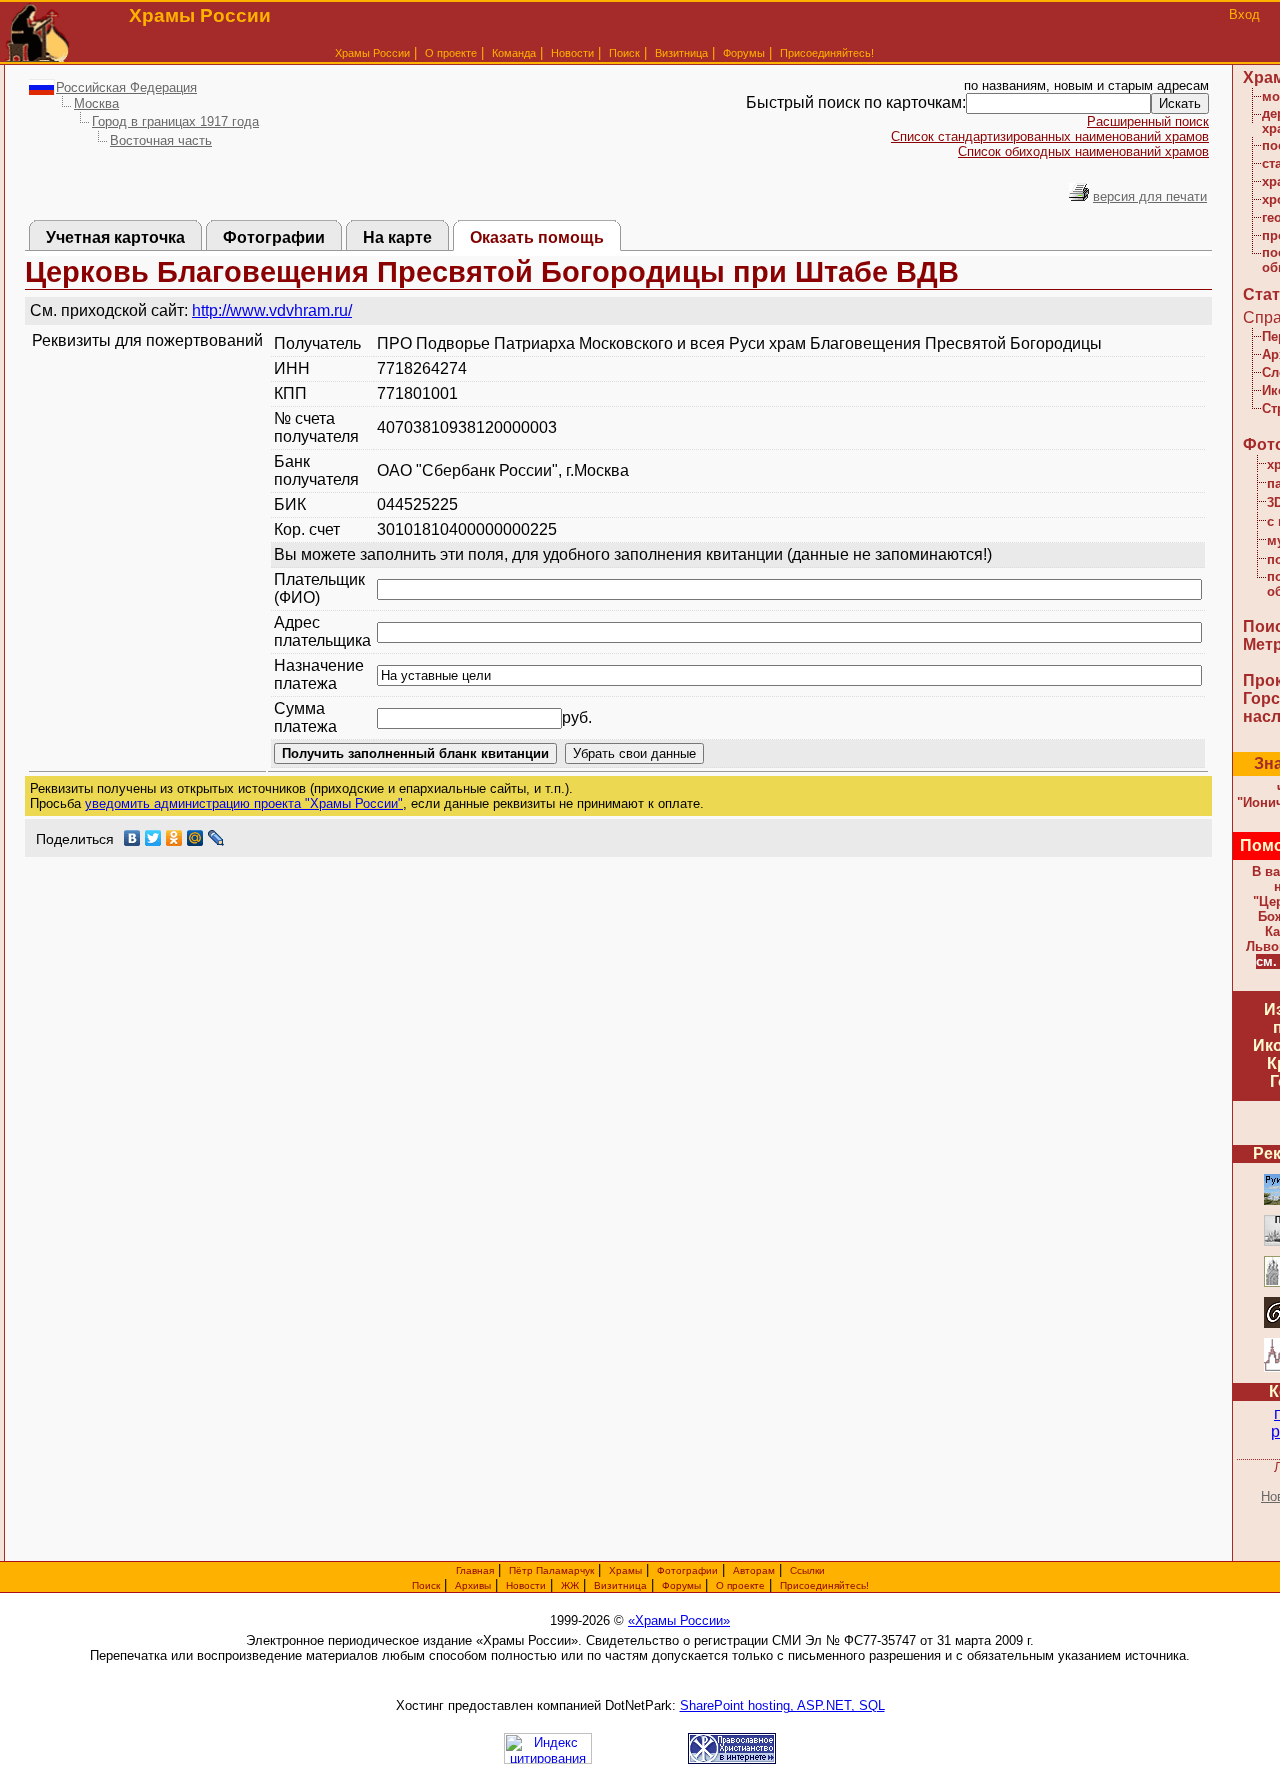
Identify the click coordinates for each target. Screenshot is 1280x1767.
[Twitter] (153, 838)
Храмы (625, 1570)
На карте (397, 237)
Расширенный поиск (1148, 121)
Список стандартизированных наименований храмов (1050, 136)
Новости (572, 53)
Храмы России (372, 53)
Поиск (624, 53)
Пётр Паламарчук (551, 1570)
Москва (96, 103)
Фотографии (274, 237)
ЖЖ (570, 1585)
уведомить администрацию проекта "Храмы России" (244, 803)
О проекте (740, 1585)
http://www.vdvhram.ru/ (272, 310)
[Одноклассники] (174, 838)
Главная (475, 1570)
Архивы (473, 1585)
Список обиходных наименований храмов (1083, 151)
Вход (1244, 14)
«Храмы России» (679, 1620)
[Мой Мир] (195, 838)
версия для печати (1150, 196)
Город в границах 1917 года (175, 121)
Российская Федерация (126, 87)
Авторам (754, 1570)
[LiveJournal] (216, 838)
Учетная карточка (115, 237)
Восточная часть (161, 140)
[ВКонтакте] (132, 838)
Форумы (744, 53)
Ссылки (807, 1570)
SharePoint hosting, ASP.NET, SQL (782, 1705)
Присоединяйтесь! (827, 53)
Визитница (681, 53)
